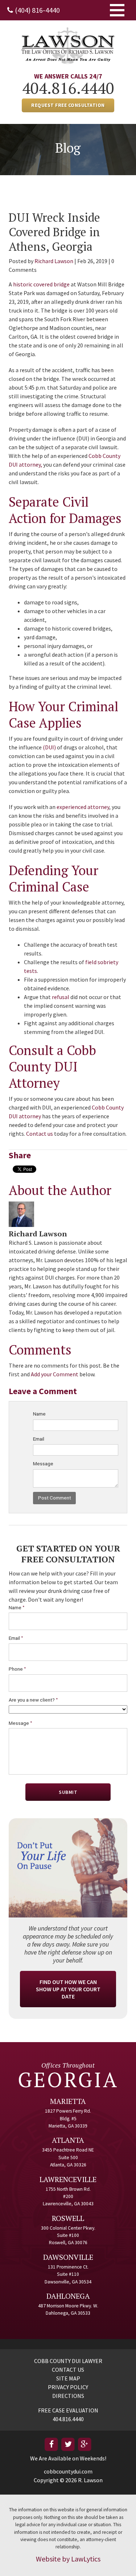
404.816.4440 (68, 88)
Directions (68, 2396)
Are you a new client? (33, 1700)
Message (43, 1464)
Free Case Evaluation (68, 2410)
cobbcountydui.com (68, 2471)
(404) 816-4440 (37, 10)
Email (39, 1439)
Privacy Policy (68, 2387)
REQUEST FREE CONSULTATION (68, 105)
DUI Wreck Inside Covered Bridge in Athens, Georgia (54, 232)
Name (39, 1414)
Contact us (40, 1134)
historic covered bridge (41, 284)
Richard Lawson (54, 261)
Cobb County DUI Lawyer (68, 2361)
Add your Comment (55, 1374)
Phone (17, 1669)
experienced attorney (83, 807)
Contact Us (68, 2370)
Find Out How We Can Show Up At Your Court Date (68, 1989)
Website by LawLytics (68, 2559)
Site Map (68, 2378)
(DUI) (49, 747)
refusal (61, 997)
